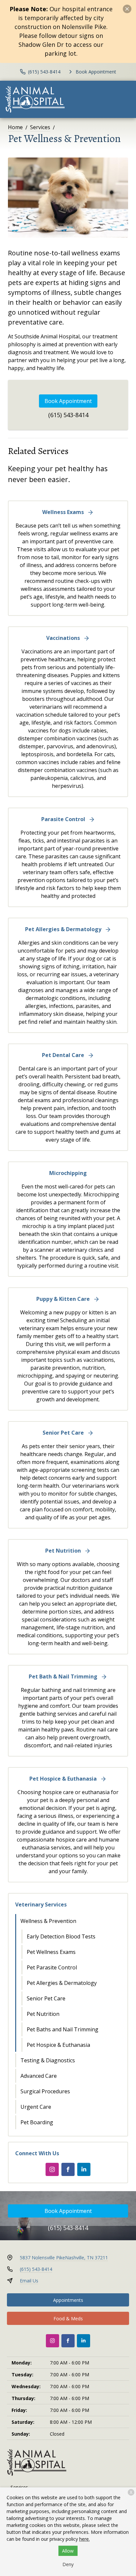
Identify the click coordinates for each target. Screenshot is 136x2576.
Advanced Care (39, 2076)
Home (15, 127)
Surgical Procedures (45, 2091)
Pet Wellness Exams (51, 1952)
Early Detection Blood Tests (61, 1936)
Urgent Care (36, 2107)
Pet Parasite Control (52, 1967)
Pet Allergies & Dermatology (62, 1983)
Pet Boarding (37, 2122)
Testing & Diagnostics (48, 2060)
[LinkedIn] (84, 2169)
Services (40, 127)
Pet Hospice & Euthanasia (58, 2045)
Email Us (29, 2281)
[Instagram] (52, 2169)
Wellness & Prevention (48, 1921)
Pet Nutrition (43, 2014)
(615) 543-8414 (68, 415)
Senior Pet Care (46, 1998)
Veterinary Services (41, 1904)
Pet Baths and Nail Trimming (63, 2029)
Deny (68, 2564)
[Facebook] (68, 2169)
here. (85, 2539)
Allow (68, 2551)
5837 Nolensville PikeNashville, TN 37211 (64, 2258)
